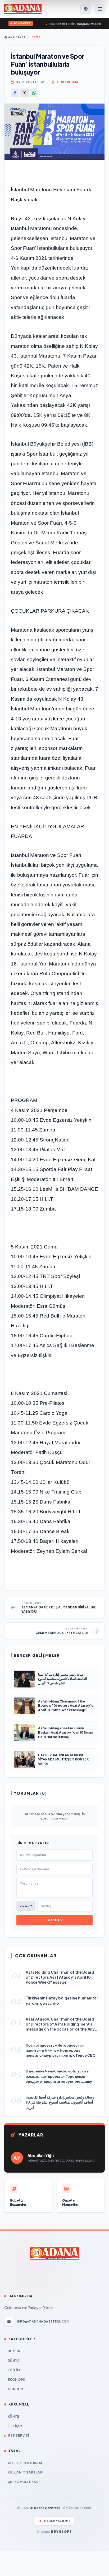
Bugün (14, 2351)
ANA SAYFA (17, 37)
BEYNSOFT (62, 2532)
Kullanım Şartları (26, 2472)
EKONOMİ (16, 2380)
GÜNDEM (15, 2389)
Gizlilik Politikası (25, 2463)
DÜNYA (14, 2361)
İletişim (15, 2426)
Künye (14, 2416)
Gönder (54, 1920)
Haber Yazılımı (57, 2521)
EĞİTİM (14, 2370)
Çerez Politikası (24, 2482)
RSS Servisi (19, 2435)
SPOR (36, 37)
